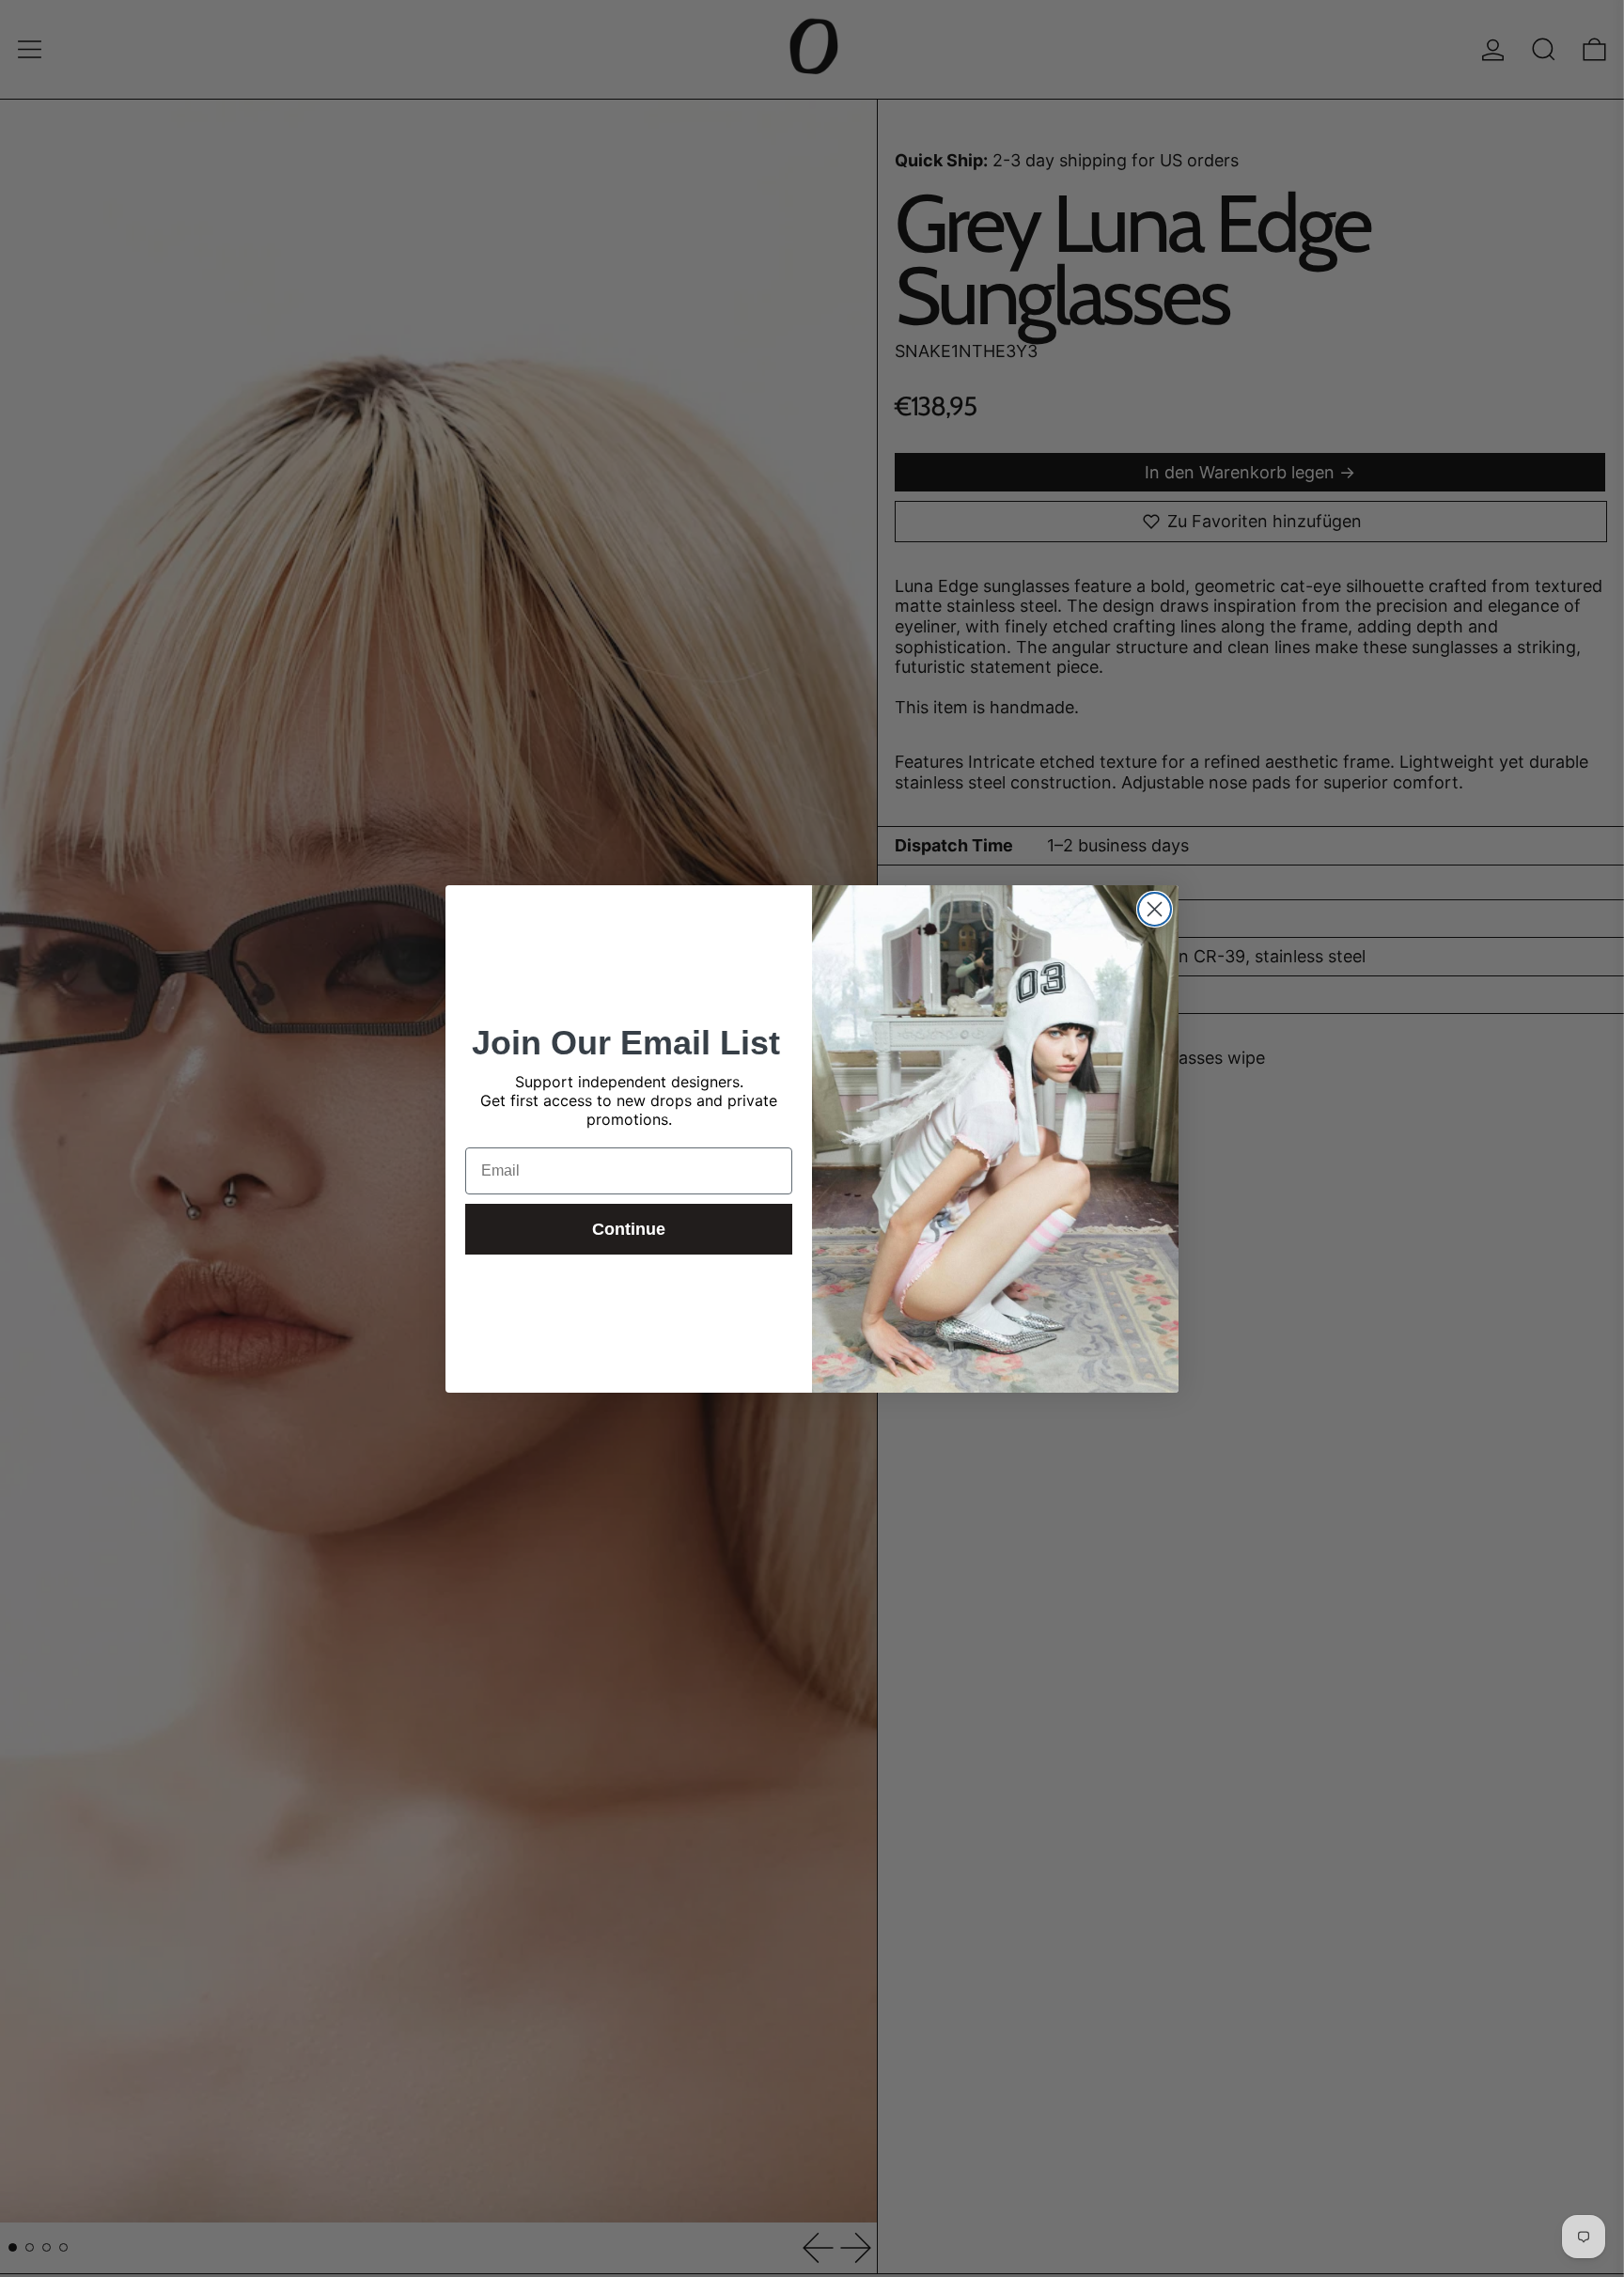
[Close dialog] (1155, 909)
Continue (629, 1229)
